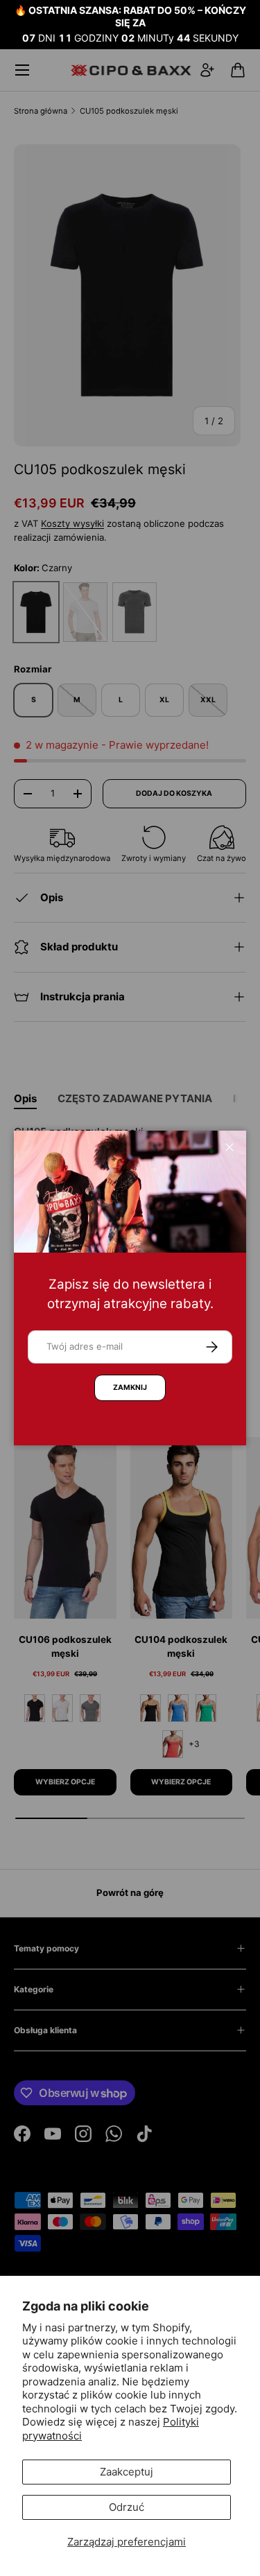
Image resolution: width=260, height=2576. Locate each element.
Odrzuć (127, 2507)
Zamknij (130, 1387)
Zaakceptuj (127, 2472)
